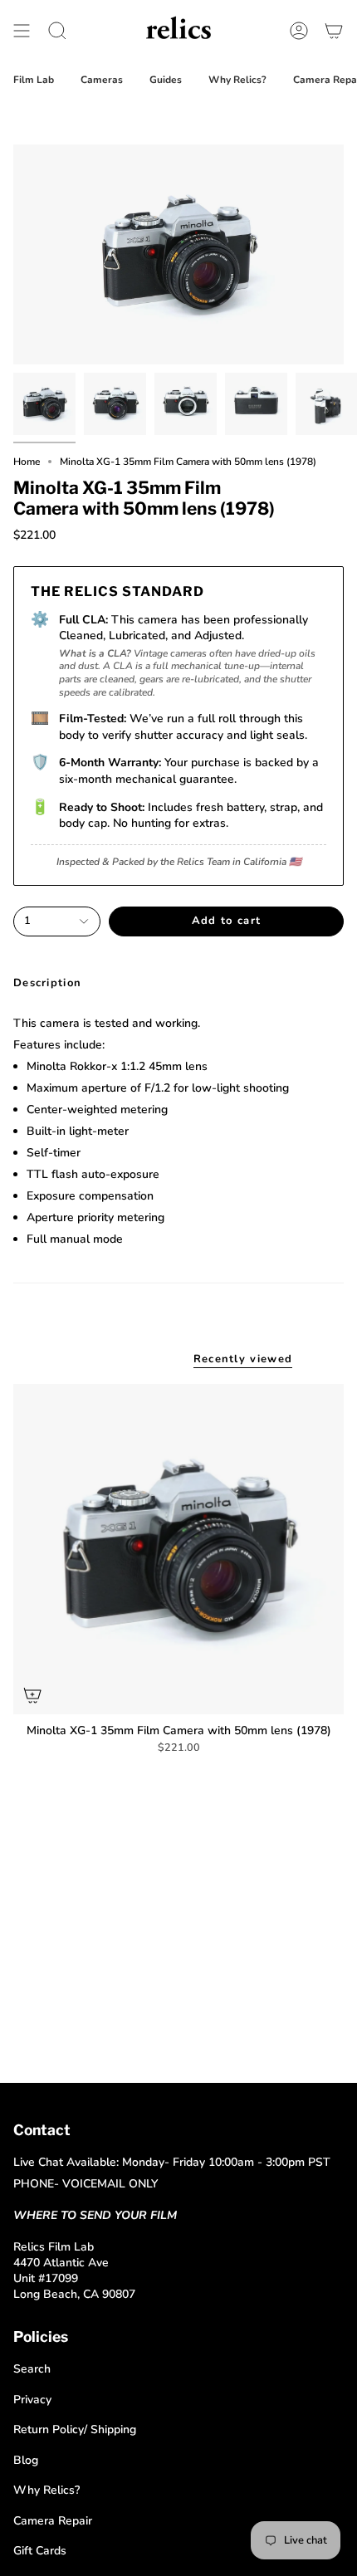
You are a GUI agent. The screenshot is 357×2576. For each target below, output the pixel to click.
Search (32, 2369)
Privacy (32, 2400)
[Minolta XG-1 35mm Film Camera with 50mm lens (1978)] (178, 1549)
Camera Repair (53, 2521)
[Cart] (334, 30)
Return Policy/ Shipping (75, 2429)
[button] (57, 30)
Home (27, 462)
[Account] (299, 30)
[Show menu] (22, 30)
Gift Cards (40, 2551)
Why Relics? (46, 2490)
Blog (26, 2460)
